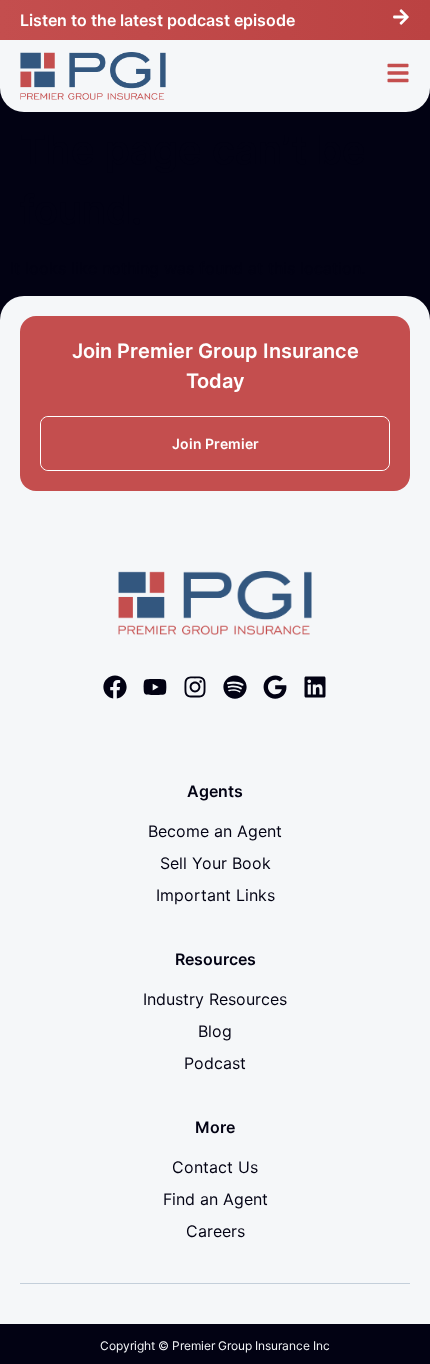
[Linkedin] (315, 687)
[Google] (275, 687)
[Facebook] (115, 687)
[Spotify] (235, 687)
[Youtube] (155, 687)
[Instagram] (195, 687)
